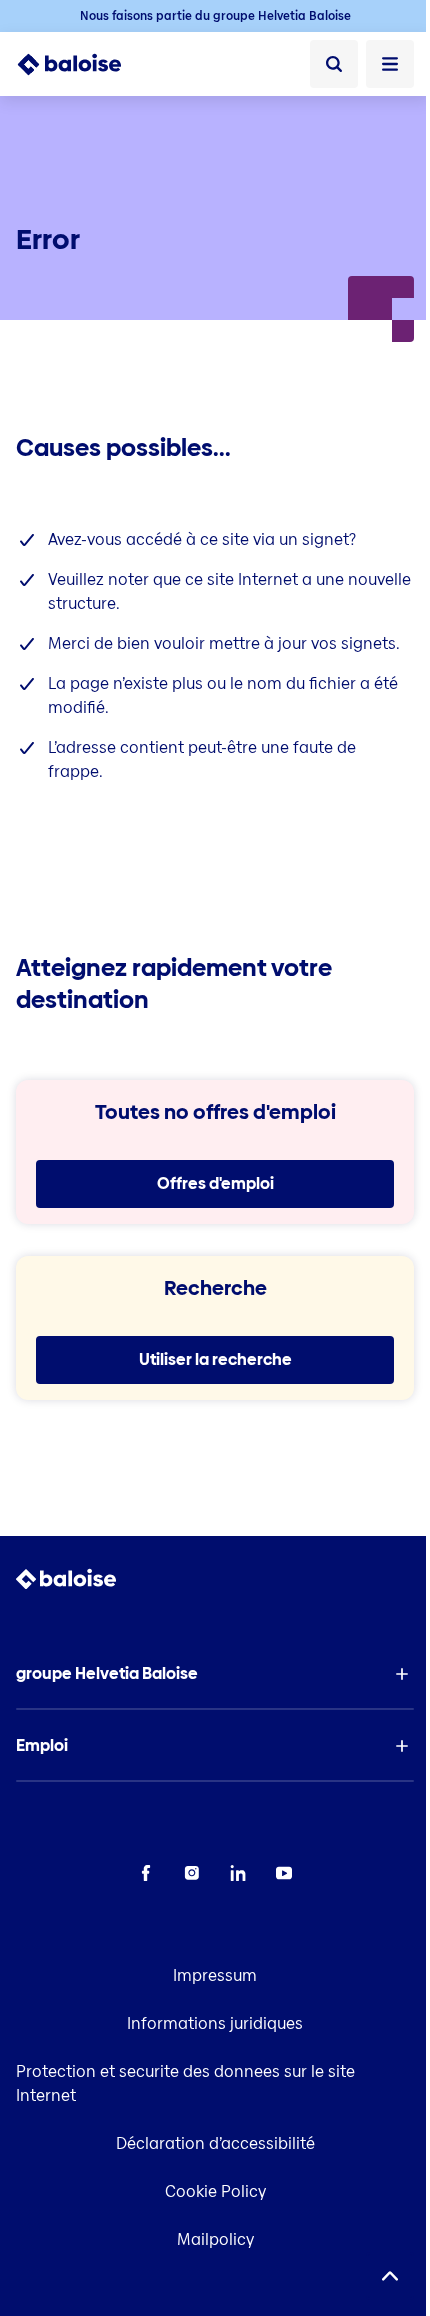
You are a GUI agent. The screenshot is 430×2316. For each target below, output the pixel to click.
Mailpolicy (215, 2239)
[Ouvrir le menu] (390, 64)
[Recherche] (334, 64)
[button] (215, 1674)
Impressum (215, 1975)
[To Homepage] (80, 64)
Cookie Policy (215, 2191)
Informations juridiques (215, 2023)
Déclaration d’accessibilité (215, 2143)
